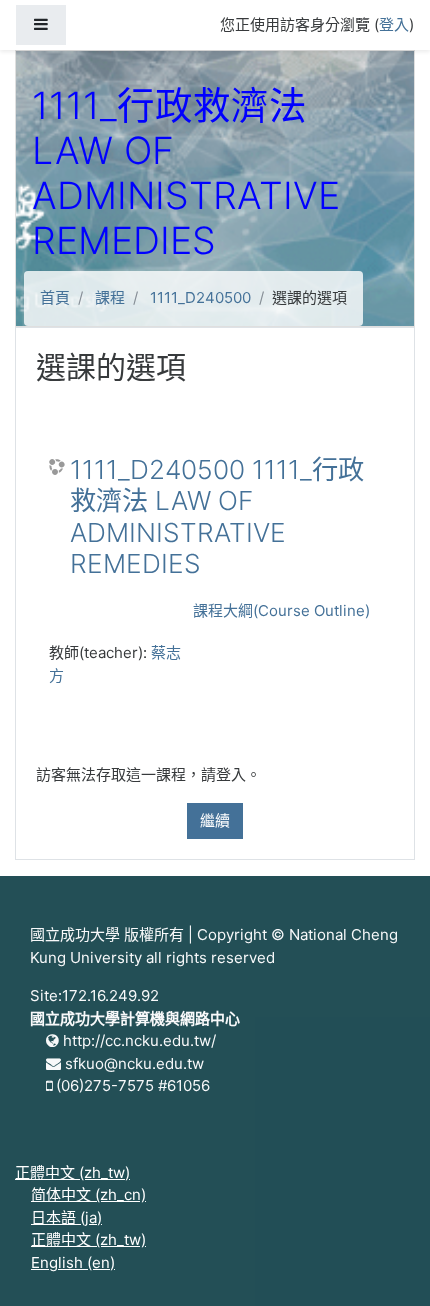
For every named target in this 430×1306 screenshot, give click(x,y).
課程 (110, 297)
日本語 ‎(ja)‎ (66, 1217)
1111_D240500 (200, 297)
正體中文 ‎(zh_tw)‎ (72, 1172)
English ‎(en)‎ (73, 1262)
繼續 (215, 820)
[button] (385, 1263)
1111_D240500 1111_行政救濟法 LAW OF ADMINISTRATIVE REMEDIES (217, 517)
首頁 (55, 297)
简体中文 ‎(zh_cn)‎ (88, 1194)
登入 (394, 24)
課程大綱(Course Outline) (281, 610)
